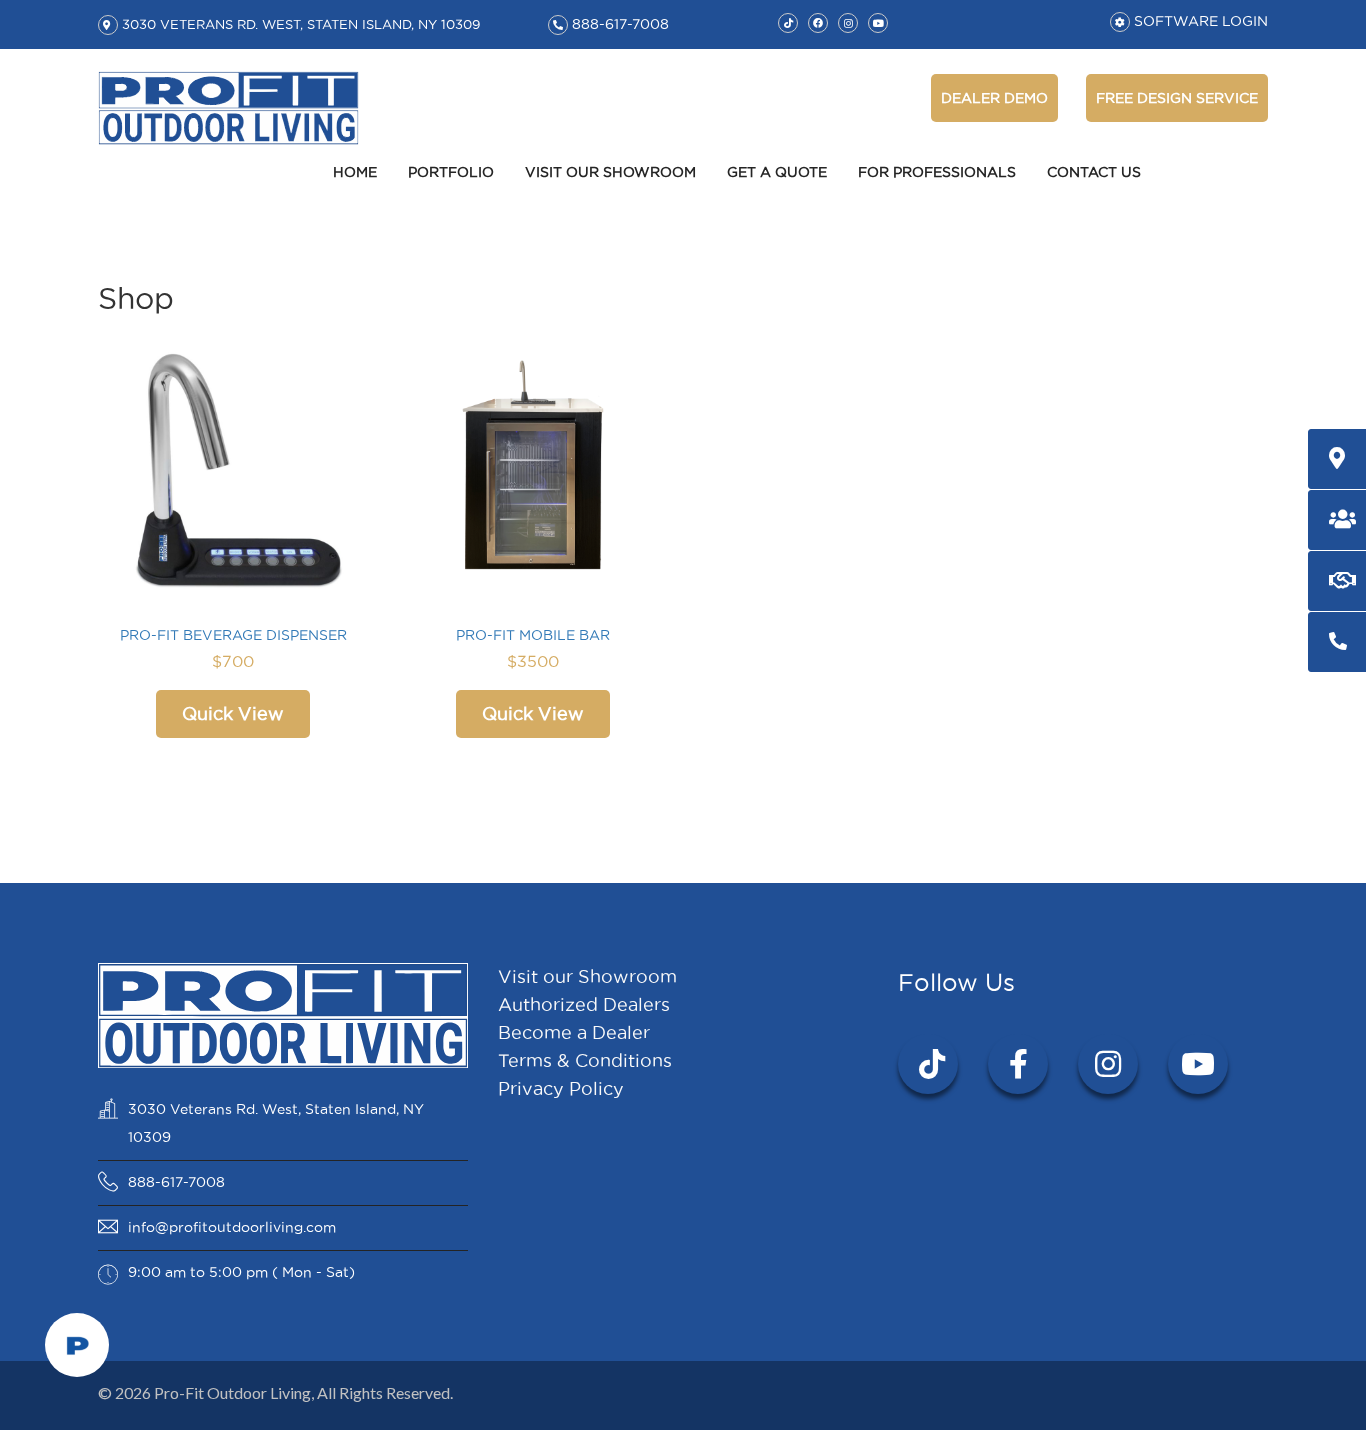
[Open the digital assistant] (77, 1345)
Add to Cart (233, 470)
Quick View (233, 713)
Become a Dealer (574, 1032)
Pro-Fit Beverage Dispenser (233, 635)
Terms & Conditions (585, 1060)
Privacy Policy (561, 1088)
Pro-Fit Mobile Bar (533, 635)
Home (355, 172)
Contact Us (1094, 172)
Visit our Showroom (610, 172)
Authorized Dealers (584, 1004)
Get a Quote (777, 172)
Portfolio (451, 172)
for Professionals (937, 172)
